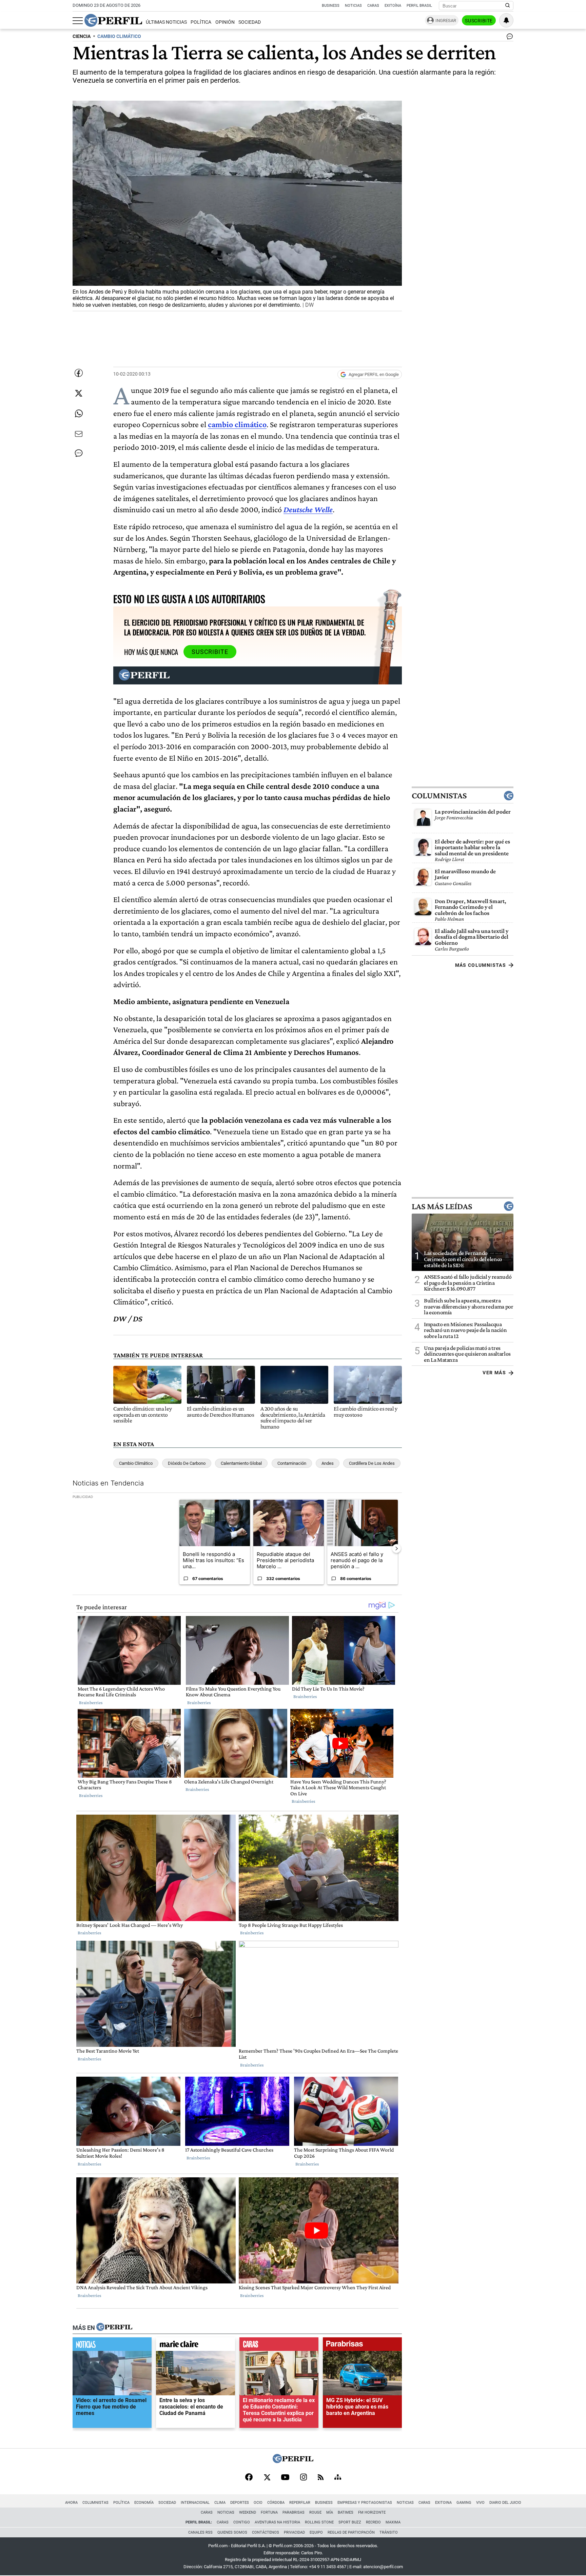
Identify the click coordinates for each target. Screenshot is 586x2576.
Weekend (248, 2512)
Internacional (195, 2503)
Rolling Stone (319, 2522)
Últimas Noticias (166, 22)
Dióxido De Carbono (187, 1463)
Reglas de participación (351, 2532)
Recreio (373, 2522)
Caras (373, 6)
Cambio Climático (136, 1463)
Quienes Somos (232, 2532)
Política (201, 22)
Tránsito (389, 2532)
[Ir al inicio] (113, 20)
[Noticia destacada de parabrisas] (362, 2346)
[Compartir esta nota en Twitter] (79, 393)
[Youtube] (285, 2478)
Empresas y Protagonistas (365, 2503)
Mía (330, 2512)
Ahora (71, 2503)
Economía (144, 2503)
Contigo (242, 2522)
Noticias (353, 6)
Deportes (240, 2503)
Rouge (315, 2512)
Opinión (225, 22)
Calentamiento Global (241, 1463)
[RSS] (321, 2478)
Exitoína (393, 6)
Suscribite (479, 21)
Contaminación (292, 1463)
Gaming (464, 2503)
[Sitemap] (338, 2478)
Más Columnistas (481, 965)
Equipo (316, 2532)
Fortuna (269, 2512)
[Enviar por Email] (79, 434)
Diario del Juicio (505, 2503)
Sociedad (250, 22)
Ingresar (446, 21)
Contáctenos (266, 2532)
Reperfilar (300, 2503)
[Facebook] (249, 2478)
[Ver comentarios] (508, 38)
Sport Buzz (350, 2522)
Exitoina (443, 2503)
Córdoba (276, 2503)
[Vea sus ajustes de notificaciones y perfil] (506, 20)
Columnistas (439, 796)
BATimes (346, 2512)
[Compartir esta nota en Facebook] (79, 373)
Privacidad (294, 2532)
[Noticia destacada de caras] (279, 2346)
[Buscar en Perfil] (508, 6)
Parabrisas (294, 2512)
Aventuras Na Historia (277, 2522)
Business (331, 6)
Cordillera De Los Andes (372, 1463)
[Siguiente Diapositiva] (396, 1549)
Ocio (258, 2503)
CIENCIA (82, 36)
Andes (328, 1463)
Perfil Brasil (419, 6)
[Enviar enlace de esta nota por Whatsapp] (79, 414)
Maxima (393, 2522)
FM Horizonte (372, 2512)
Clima (220, 2503)
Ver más (494, 1373)
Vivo (480, 2503)
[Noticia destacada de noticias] (112, 2346)
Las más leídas (442, 1206)
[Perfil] (114, 2328)
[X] (267, 2478)
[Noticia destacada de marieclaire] (196, 2346)
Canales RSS (200, 2532)
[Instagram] (304, 2478)
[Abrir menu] (78, 21)
